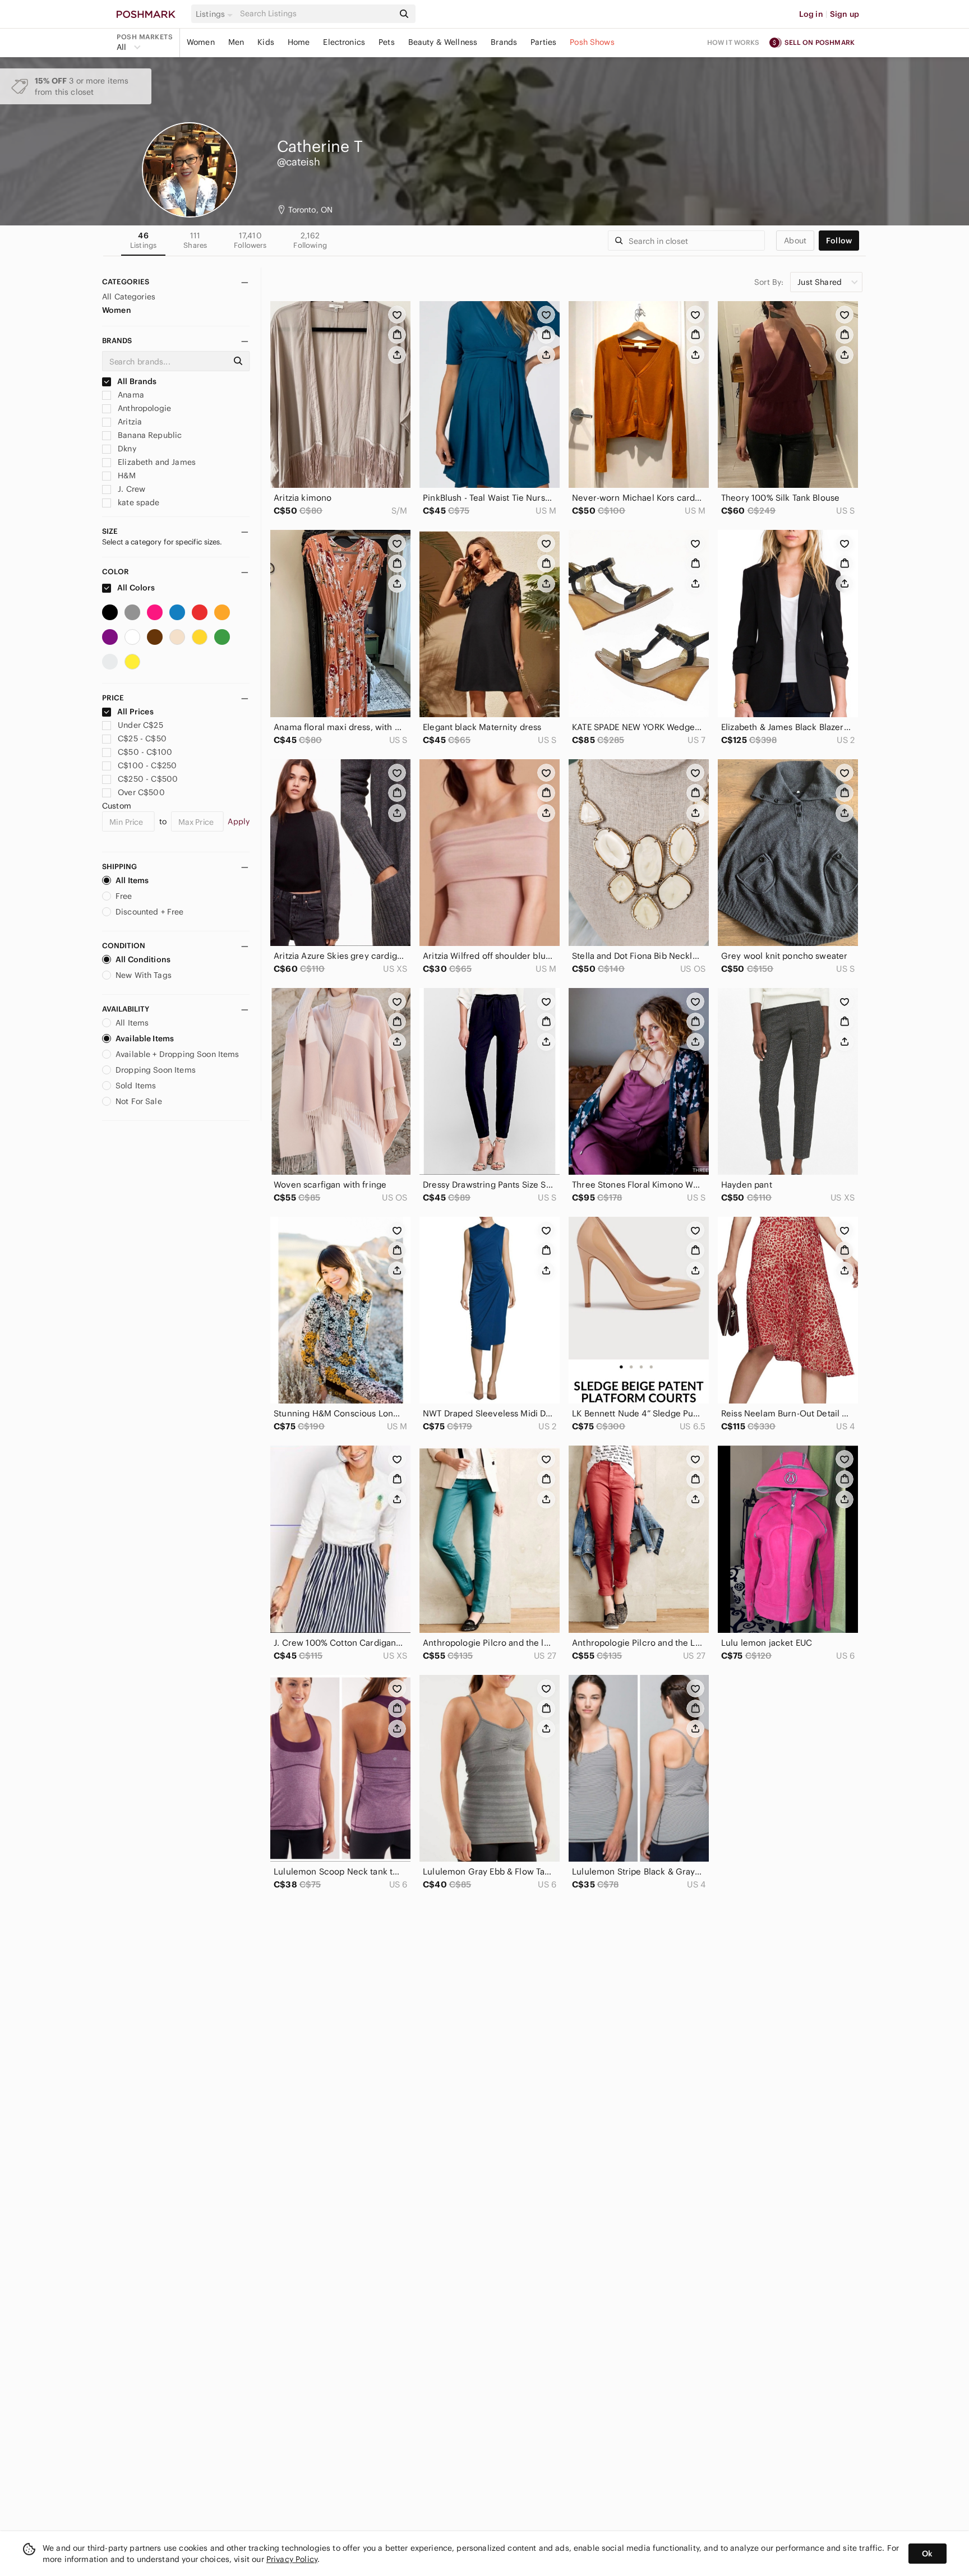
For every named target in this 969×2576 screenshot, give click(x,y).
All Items (132, 880)
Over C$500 (141, 792)
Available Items (145, 1038)
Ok (927, 2554)
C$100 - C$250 (147, 765)
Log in (811, 14)
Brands (504, 42)
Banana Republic (149, 435)
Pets (387, 42)
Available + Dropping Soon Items (177, 1054)
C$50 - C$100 (145, 752)
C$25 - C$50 (142, 738)
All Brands (136, 381)
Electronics (344, 42)
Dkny (126, 449)
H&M (126, 476)
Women (201, 42)
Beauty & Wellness (443, 42)
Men (236, 42)
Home (299, 42)
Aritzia (129, 422)
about (795, 241)
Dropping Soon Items (156, 1070)
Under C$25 (140, 725)
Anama (130, 395)
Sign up (845, 14)
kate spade (138, 502)
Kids (266, 42)
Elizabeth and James (156, 462)
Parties (543, 42)
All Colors (135, 588)
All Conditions (143, 959)
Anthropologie (143, 408)
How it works (733, 42)
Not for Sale (139, 1101)
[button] (216, 14)
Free (124, 896)
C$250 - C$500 (148, 779)
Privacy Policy (292, 2559)
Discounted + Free (150, 912)
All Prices (135, 712)
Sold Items (136, 1086)
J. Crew (130, 489)
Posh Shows (592, 42)
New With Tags (144, 975)
